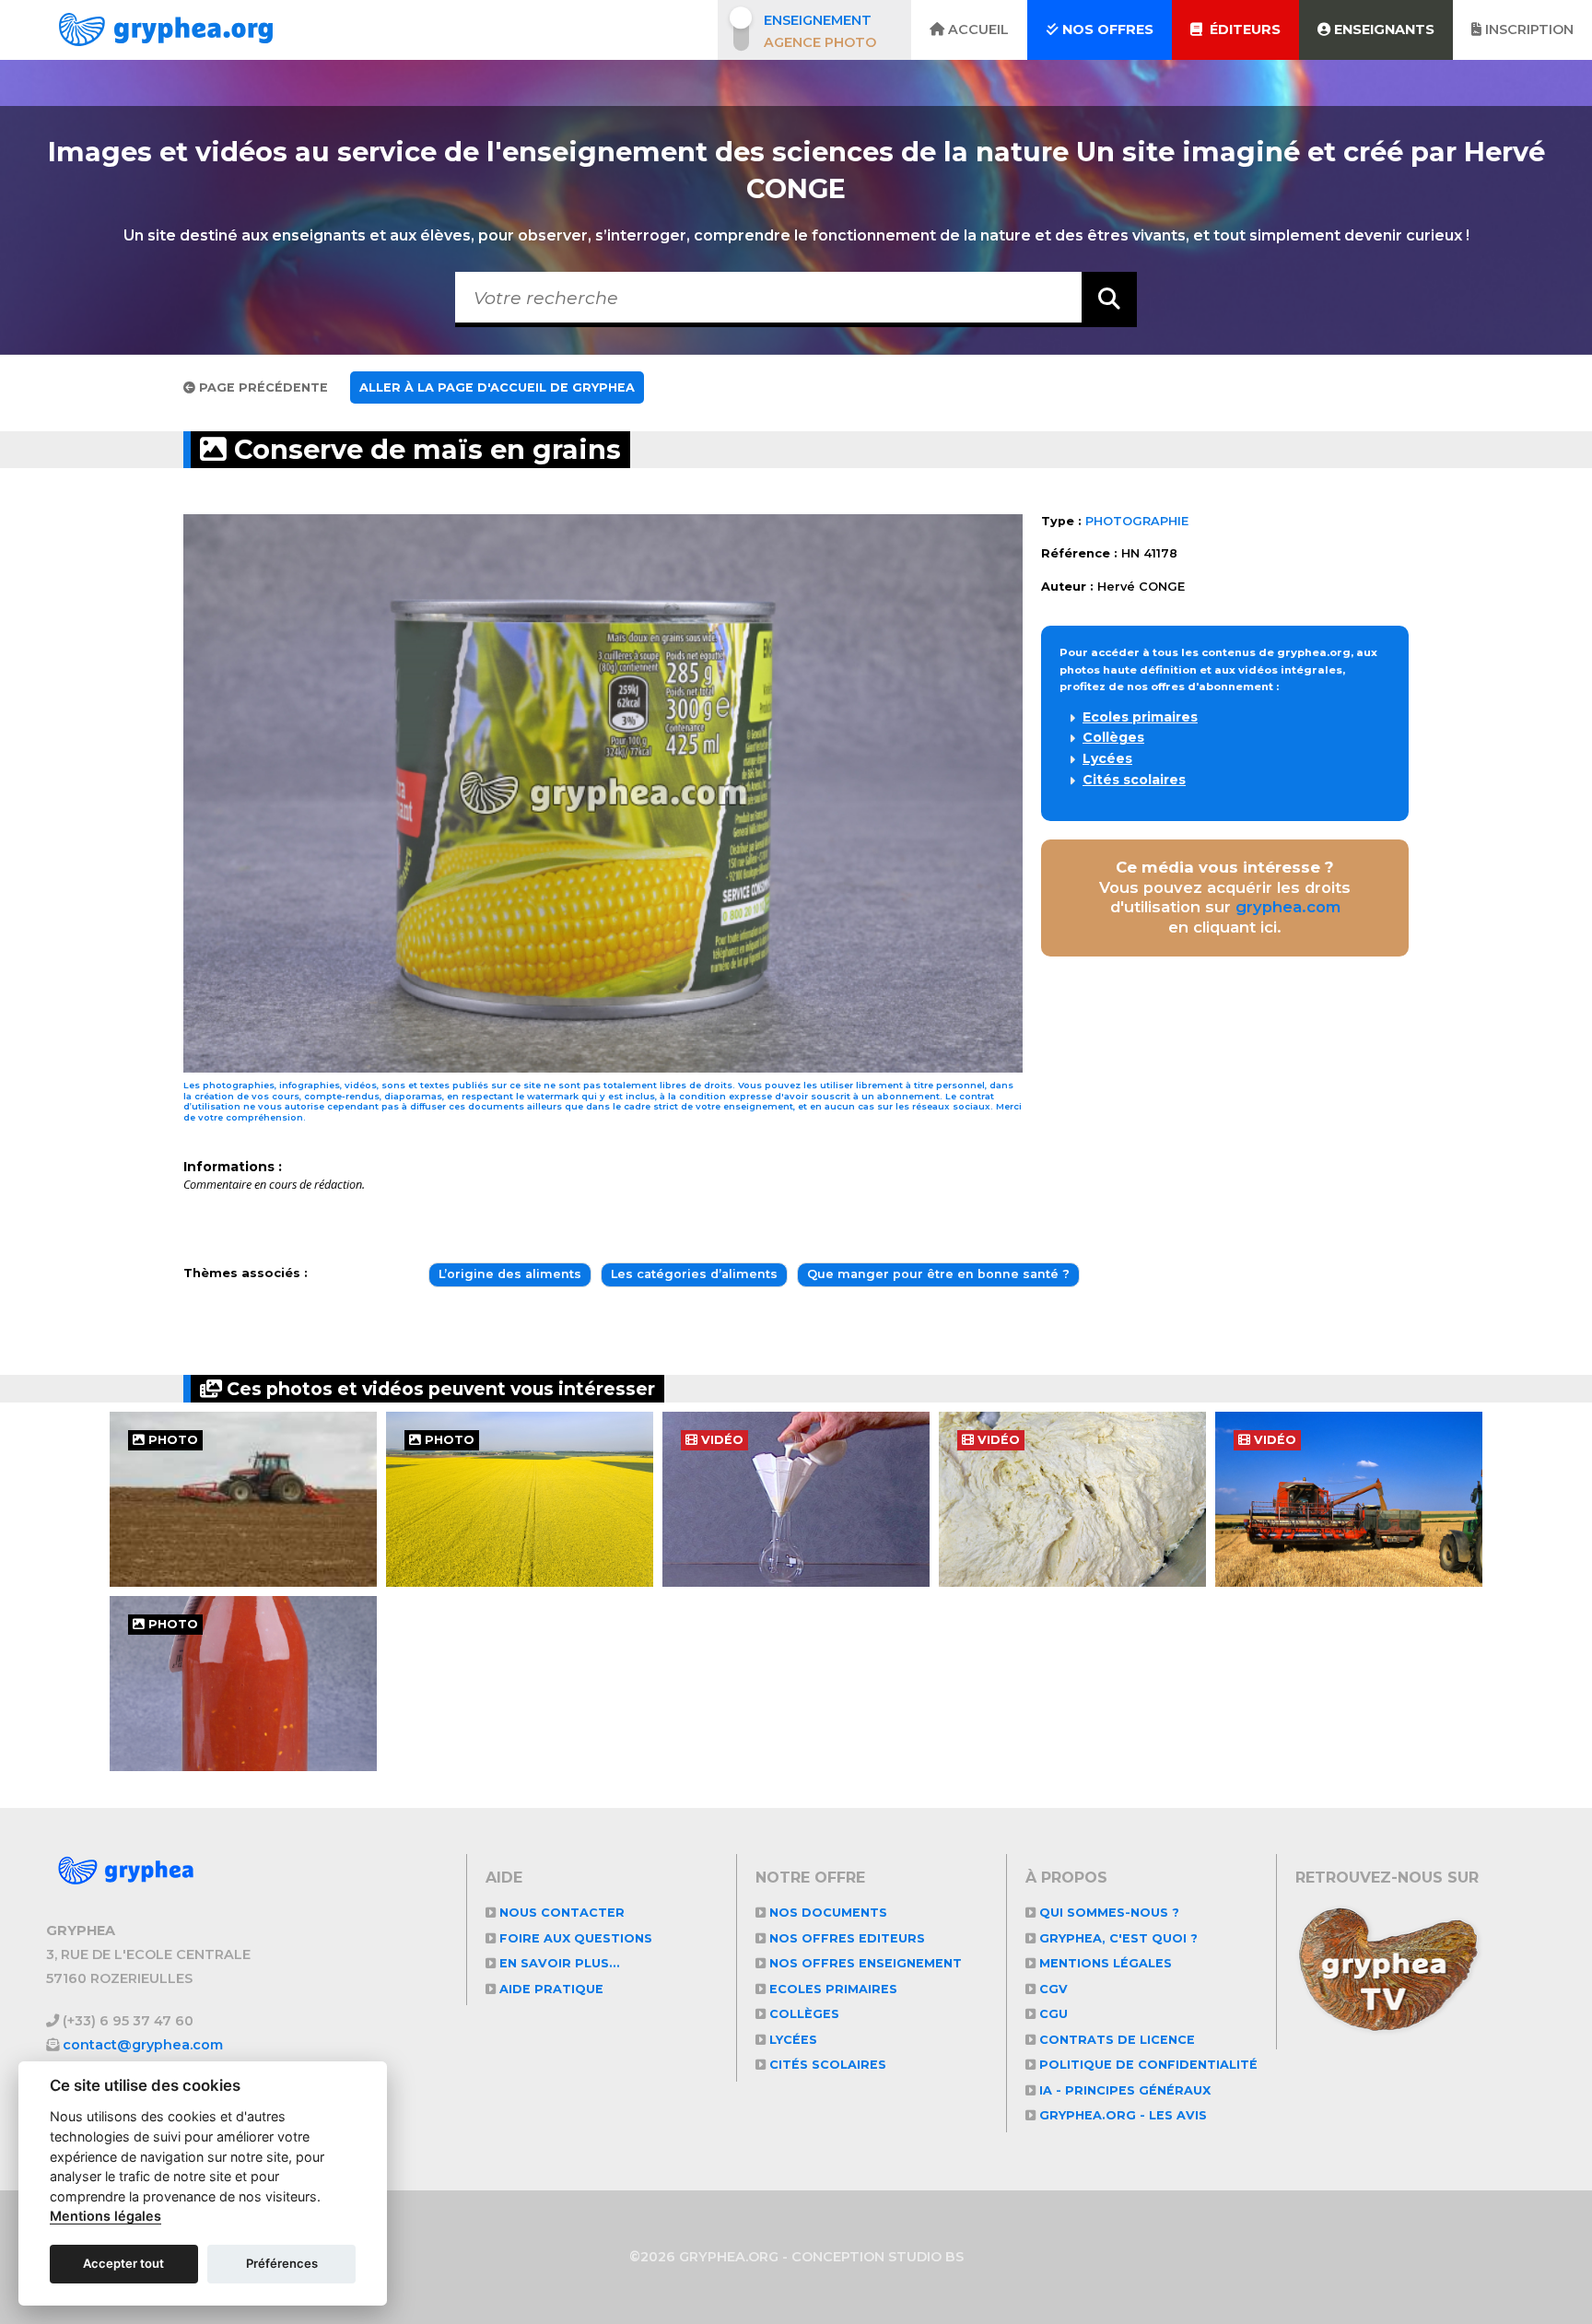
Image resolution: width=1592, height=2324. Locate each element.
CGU (1052, 2014)
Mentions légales (1104, 1963)
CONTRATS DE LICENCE (1115, 2040)
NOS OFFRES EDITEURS (845, 1938)
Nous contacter (560, 1913)
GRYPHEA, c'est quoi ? (1117, 1938)
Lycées (1107, 758)
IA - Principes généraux (1123, 2090)
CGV (1052, 1989)
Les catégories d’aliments (694, 1274)
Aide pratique (550, 1989)
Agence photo (820, 42)
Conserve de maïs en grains (424, 449)
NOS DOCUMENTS (826, 1913)
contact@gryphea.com (143, 2045)
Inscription (1528, 29)
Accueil (977, 29)
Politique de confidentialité (1147, 2065)
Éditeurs (1241, 29)
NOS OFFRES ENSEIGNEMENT (864, 1963)
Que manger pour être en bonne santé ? (938, 1274)
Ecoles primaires (1140, 717)
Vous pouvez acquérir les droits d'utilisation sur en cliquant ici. (1225, 897)
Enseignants (1382, 29)
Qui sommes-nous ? (1107, 1913)
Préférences (282, 2263)
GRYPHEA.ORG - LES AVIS (1121, 2115)
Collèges (1113, 737)
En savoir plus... (558, 1963)
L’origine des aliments (510, 1274)
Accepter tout (123, 2263)
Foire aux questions (574, 1938)
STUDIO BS (926, 2257)
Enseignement (818, 20)
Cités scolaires (1134, 780)
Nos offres (1106, 29)
